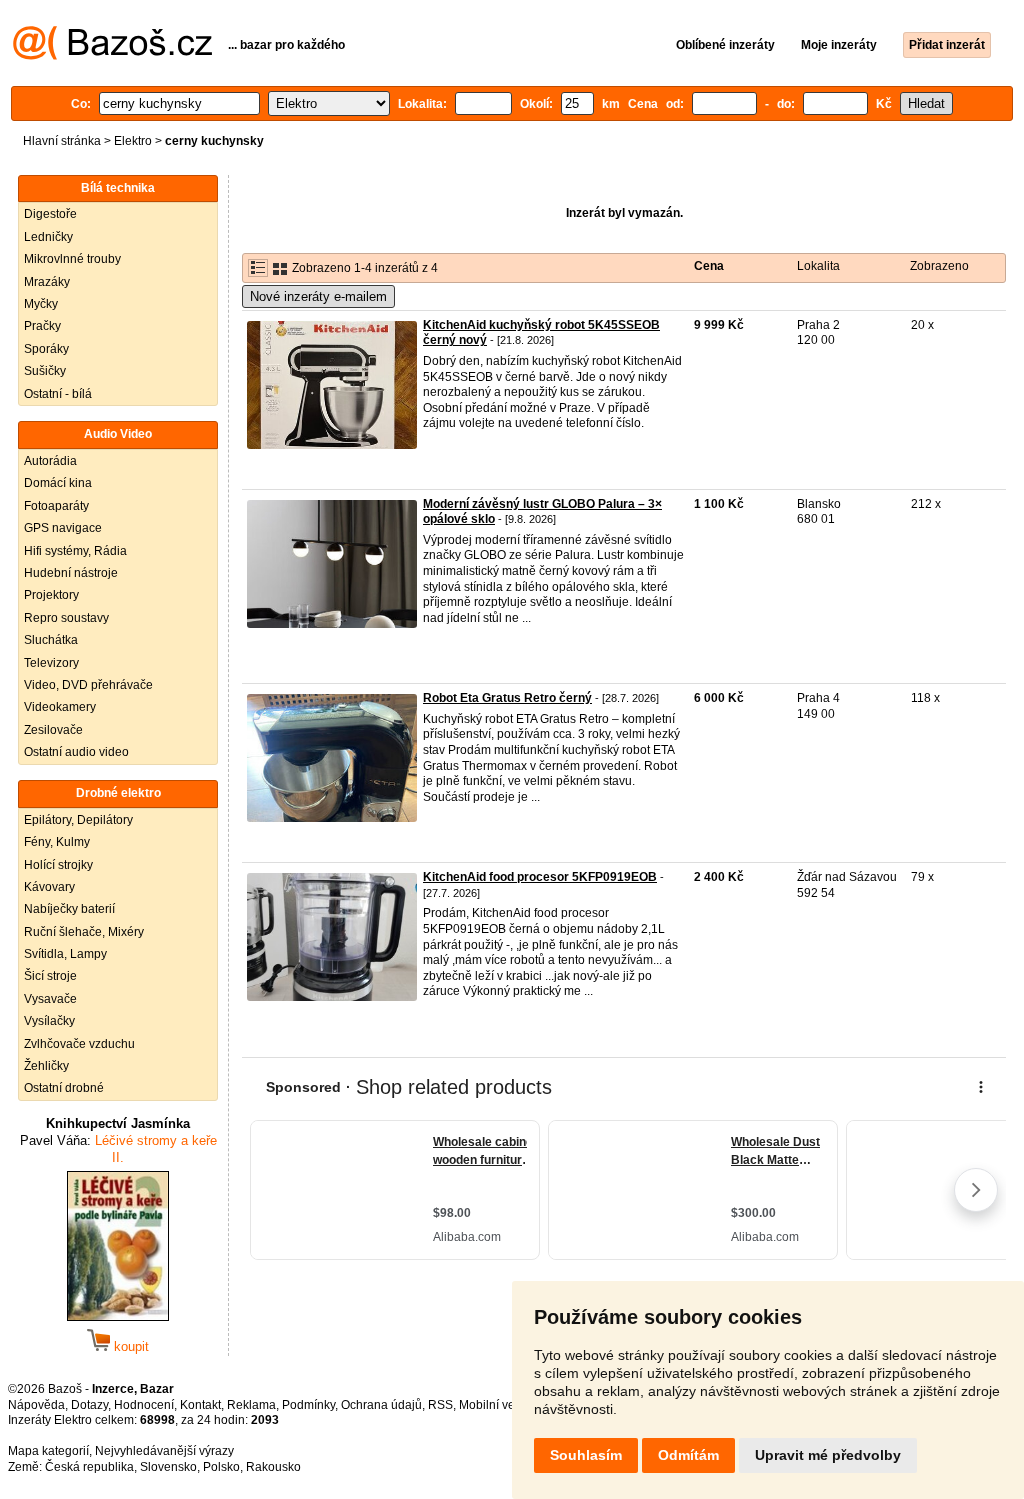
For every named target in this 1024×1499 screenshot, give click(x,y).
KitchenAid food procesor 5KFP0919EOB (540, 877)
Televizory (51, 663)
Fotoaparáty (56, 506)
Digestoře (50, 214)
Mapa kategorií (48, 1451)
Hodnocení (144, 1405)
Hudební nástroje (71, 573)
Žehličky (46, 1066)
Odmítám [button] (688, 1455)
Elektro (133, 141)
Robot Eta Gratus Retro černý (507, 698)
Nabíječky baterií (69, 909)
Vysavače (50, 999)
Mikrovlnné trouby (72, 259)
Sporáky (46, 349)
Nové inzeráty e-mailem (318, 296)
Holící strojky (58, 865)
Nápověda (36, 1405)
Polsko (221, 1467)
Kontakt (200, 1405)
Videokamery (60, 707)
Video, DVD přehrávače (88, 685)
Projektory (51, 595)
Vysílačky (49, 1021)
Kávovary (49, 887)
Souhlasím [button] (586, 1455)
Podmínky (308, 1405)
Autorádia (50, 461)
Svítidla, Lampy (65, 954)
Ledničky (48, 237)
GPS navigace (63, 528)
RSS (440, 1405)
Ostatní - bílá (58, 394)
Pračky (42, 326)
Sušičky (45, 371)
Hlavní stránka (62, 141)
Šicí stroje (50, 976)
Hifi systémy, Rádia (75, 551)
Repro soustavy (66, 618)
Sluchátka (51, 640)
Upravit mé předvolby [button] (828, 1455)
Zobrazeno (939, 266)
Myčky (41, 304)
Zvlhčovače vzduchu (79, 1044)
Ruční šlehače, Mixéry (84, 932)
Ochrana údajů (381, 1405)
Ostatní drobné (64, 1088)
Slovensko (168, 1467)
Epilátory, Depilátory (78, 820)
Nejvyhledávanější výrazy (164, 1451)
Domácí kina (58, 483)
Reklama (251, 1405)
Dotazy (89, 1405)
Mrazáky (47, 282)
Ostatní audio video (76, 752)
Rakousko (273, 1467)
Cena (709, 266)
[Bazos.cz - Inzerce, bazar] (112, 56)
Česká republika (89, 1467)
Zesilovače (53, 730)
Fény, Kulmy (57, 842)
